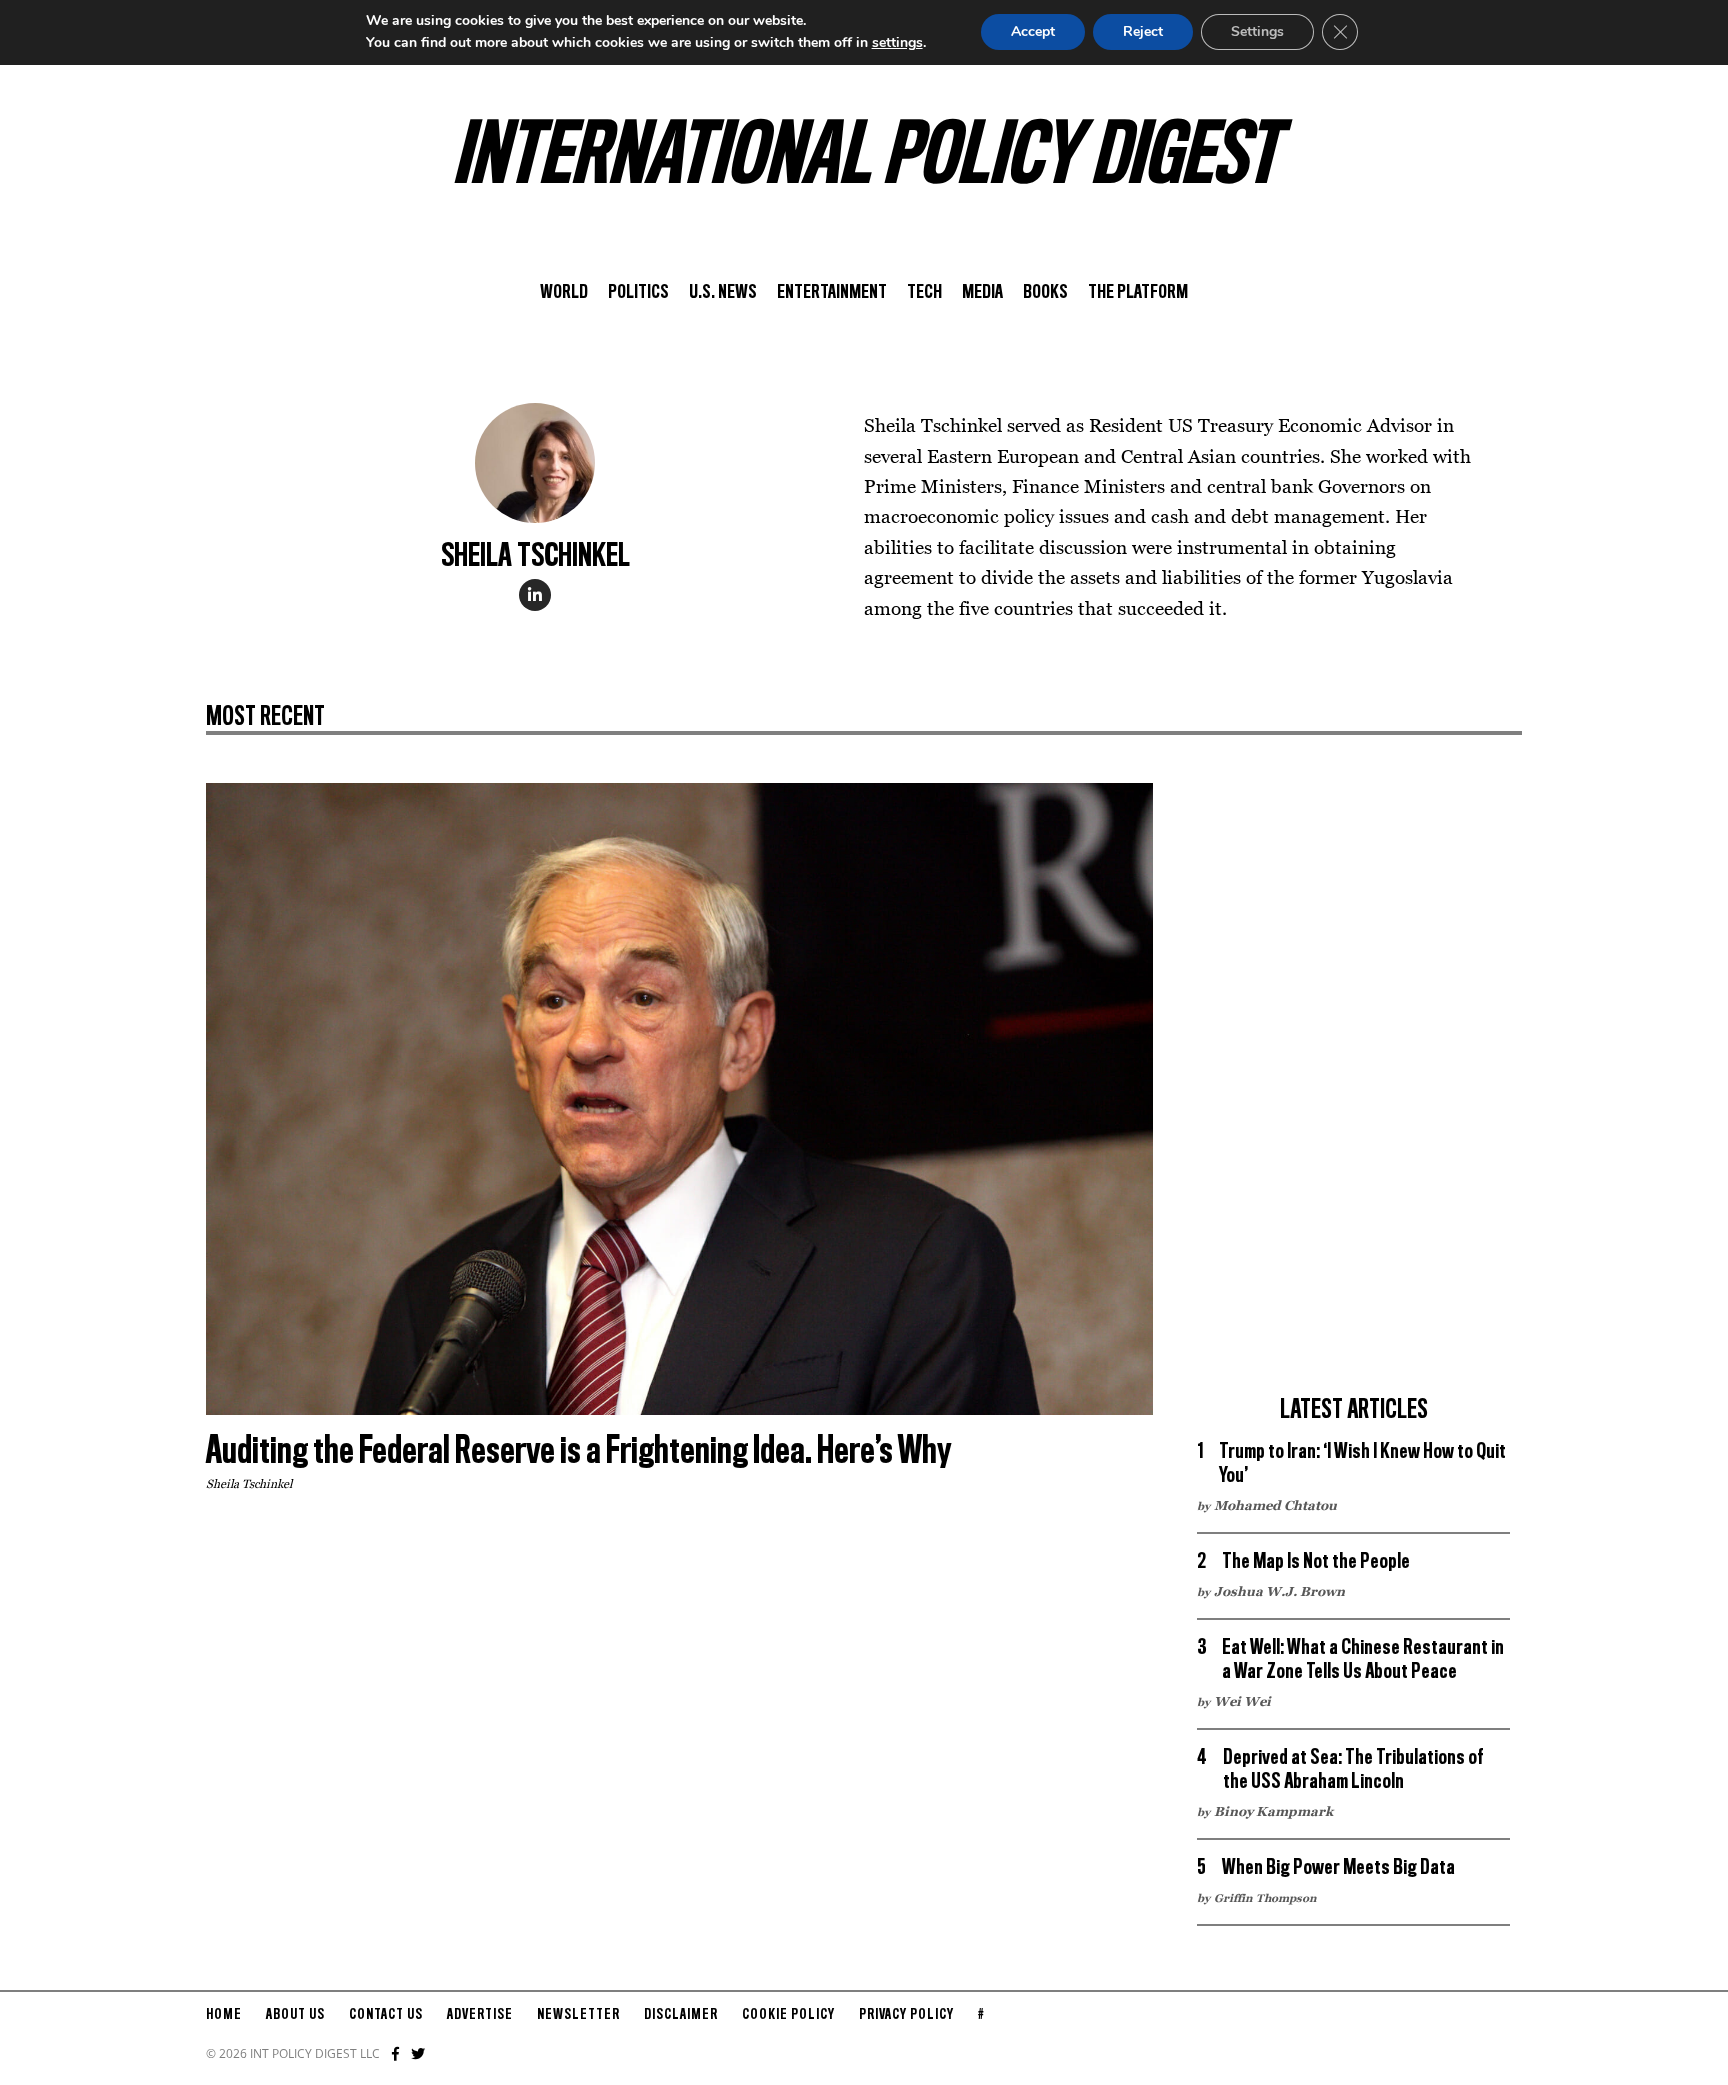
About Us (295, 2015)
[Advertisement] (1354, 1083)
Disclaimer (681, 2015)
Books (1045, 293)
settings (897, 42)
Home (224, 2015)
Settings (1257, 31)
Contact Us (386, 2015)
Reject (1143, 31)
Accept (1033, 31)
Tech (924, 293)
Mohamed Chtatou (1275, 1505)
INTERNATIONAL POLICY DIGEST (864, 159)
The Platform (1138, 293)
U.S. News (723, 293)
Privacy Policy (906, 2015)
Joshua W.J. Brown (1279, 1591)
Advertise (480, 2015)
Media (982, 293)
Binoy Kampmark (1273, 1811)
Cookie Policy (788, 2015)
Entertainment (832, 293)
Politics (638, 293)
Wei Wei (1242, 1701)
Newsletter (578, 2015)
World (564, 293)
